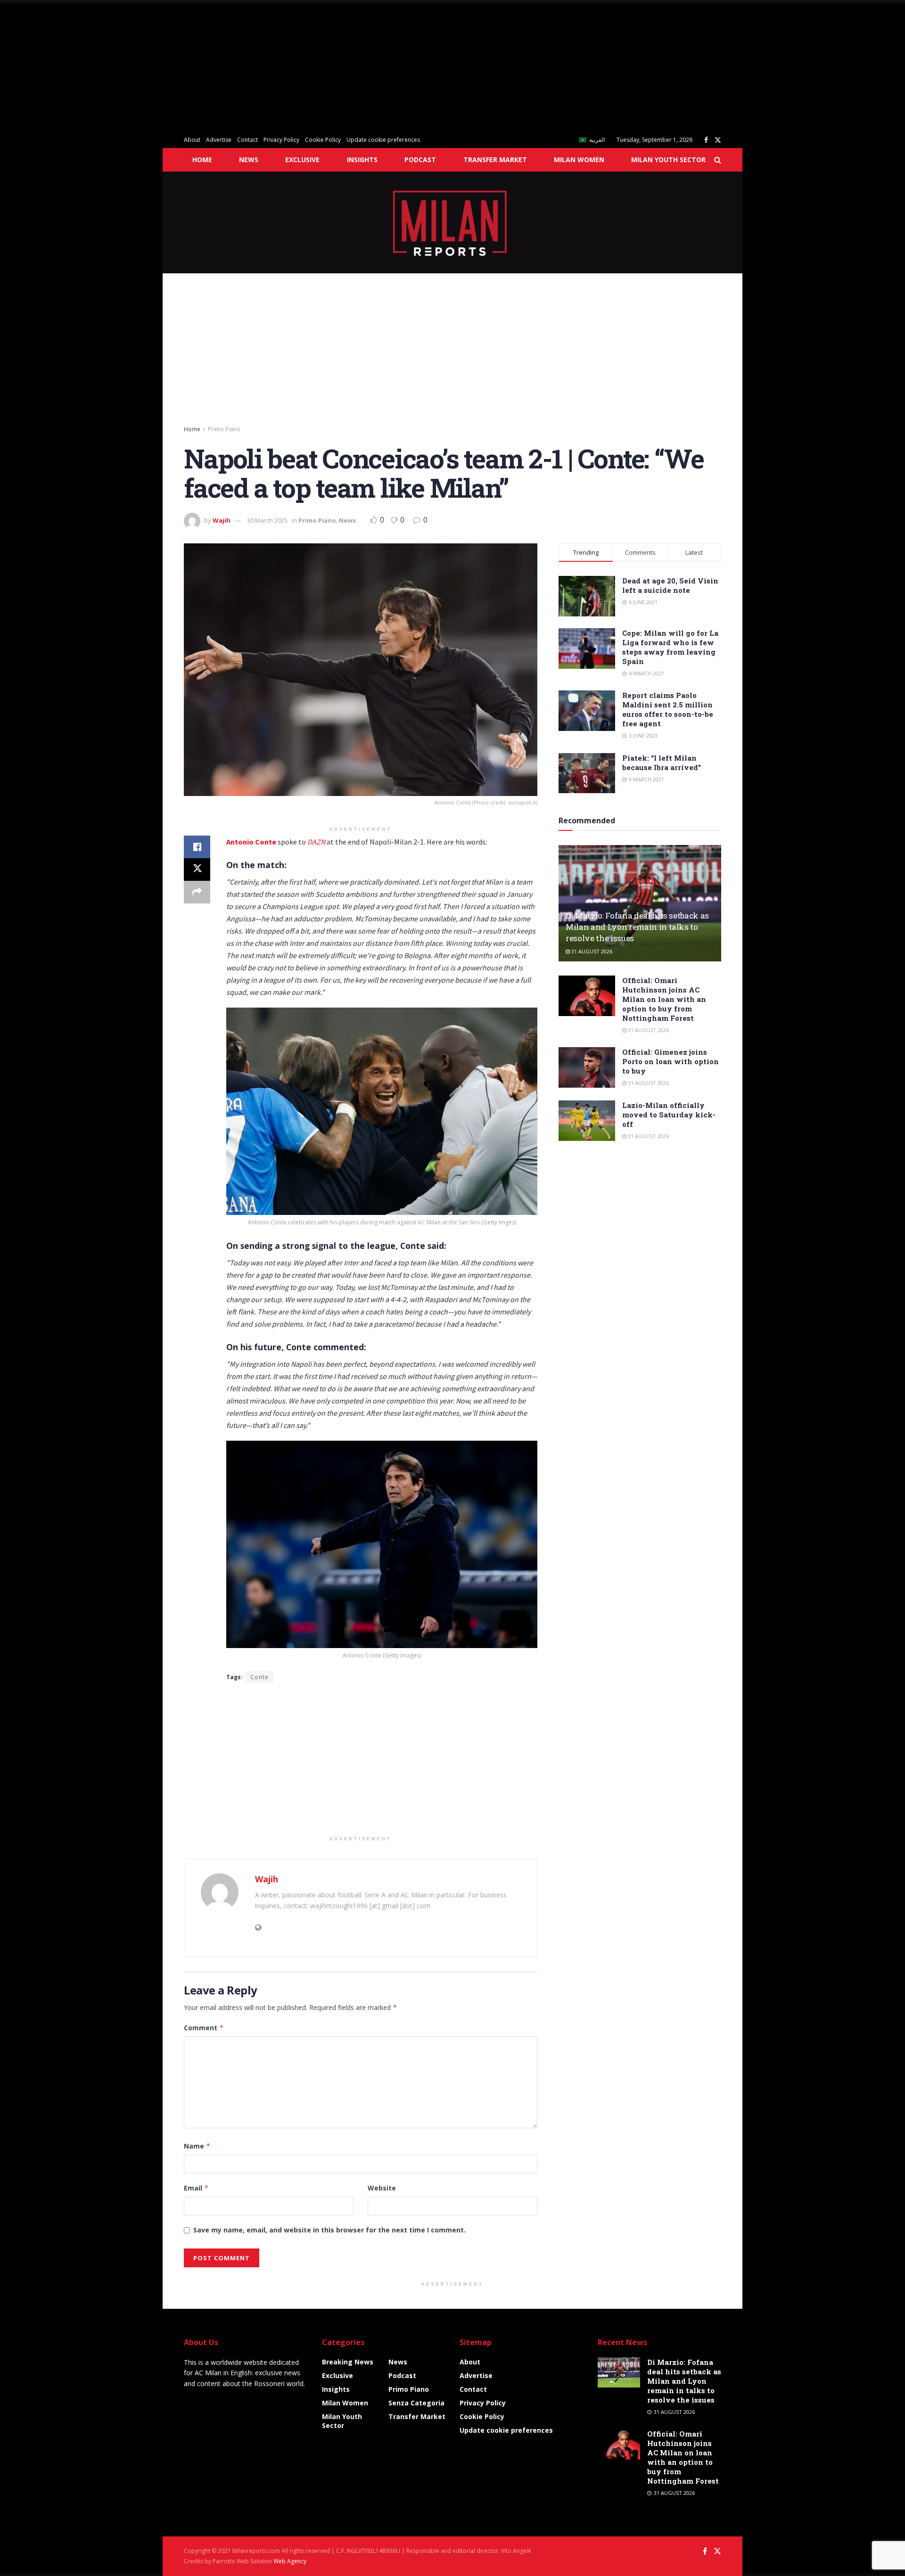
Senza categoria (416, 2403)
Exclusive (302, 160)
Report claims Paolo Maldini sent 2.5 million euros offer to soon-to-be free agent (668, 709)
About (192, 140)
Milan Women (579, 160)
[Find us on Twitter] (718, 140)
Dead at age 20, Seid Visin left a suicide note (670, 585)
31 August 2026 (591, 951)
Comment (204, 2028)
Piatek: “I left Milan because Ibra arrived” (662, 763)
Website (382, 2188)
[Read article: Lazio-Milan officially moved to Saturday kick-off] (587, 1121)
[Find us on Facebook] (706, 140)
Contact (247, 140)
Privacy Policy (281, 140)
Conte (259, 1677)
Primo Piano (224, 429)
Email (196, 2188)
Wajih (222, 520)
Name (197, 2146)
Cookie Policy (323, 140)
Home (202, 160)
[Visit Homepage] (453, 222)
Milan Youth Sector (668, 160)
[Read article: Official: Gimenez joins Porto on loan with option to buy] (587, 1067)
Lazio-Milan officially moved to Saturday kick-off (669, 1115)
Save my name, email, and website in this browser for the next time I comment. (329, 2230)
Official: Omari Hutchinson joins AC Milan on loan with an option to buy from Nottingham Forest (664, 999)
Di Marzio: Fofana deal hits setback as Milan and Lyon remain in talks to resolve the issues (637, 927)
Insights (362, 160)
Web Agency (290, 2561)
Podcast (420, 160)
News (249, 160)
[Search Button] (718, 160)
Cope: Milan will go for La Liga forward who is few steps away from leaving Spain (670, 647)
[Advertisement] (283, 66)
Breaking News (348, 2362)
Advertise (219, 140)
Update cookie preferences (383, 140)
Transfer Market (495, 160)
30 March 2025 (267, 520)
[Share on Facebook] (197, 847)
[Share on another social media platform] (197, 892)
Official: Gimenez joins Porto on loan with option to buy (671, 1061)
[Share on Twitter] (197, 870)
